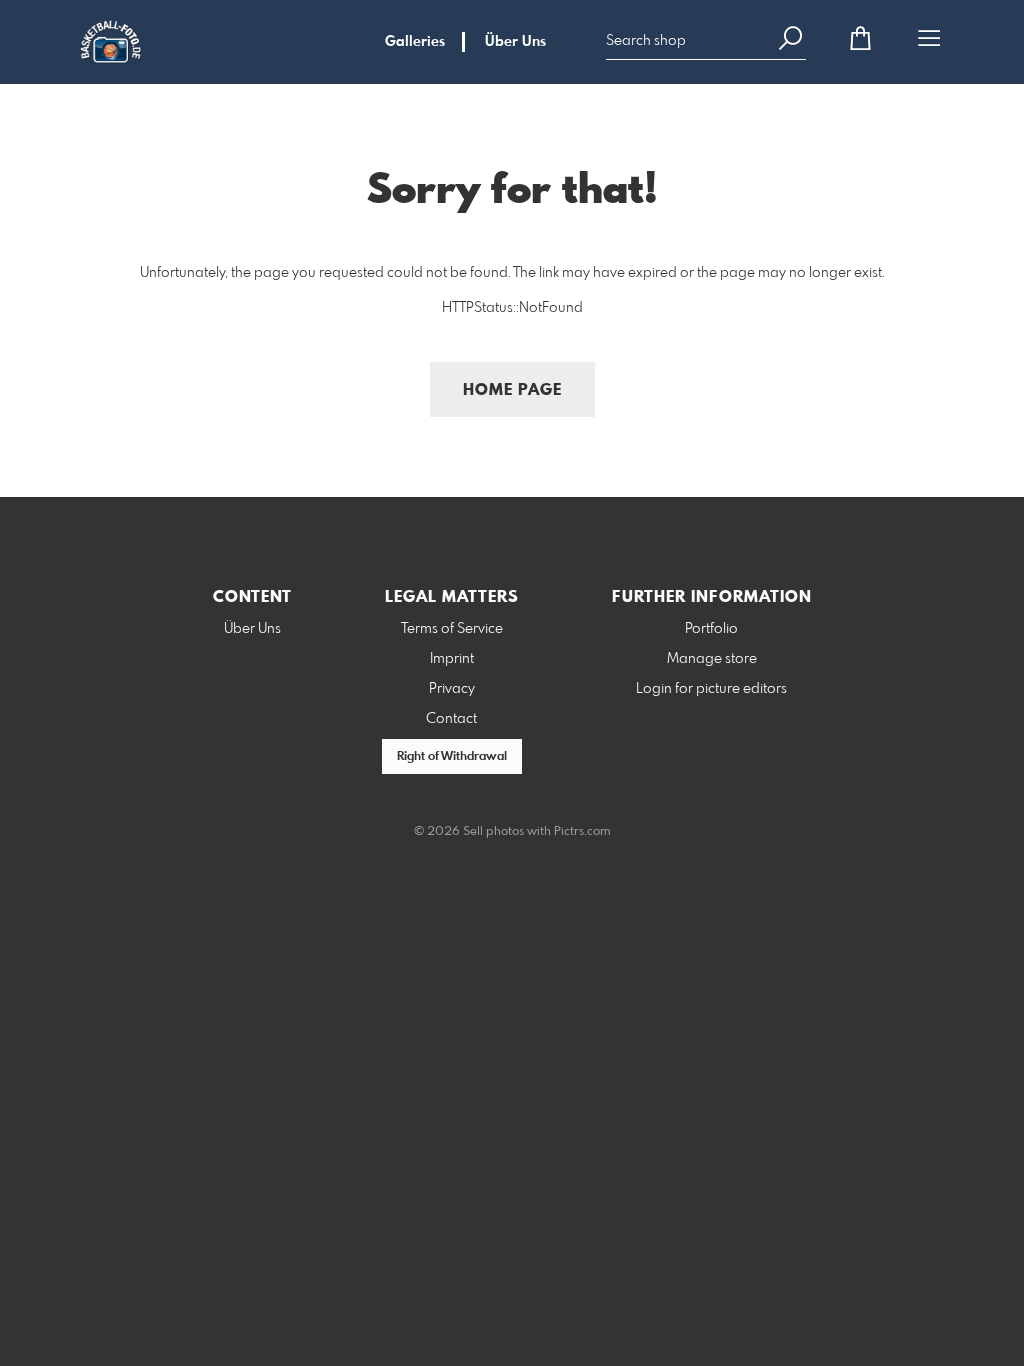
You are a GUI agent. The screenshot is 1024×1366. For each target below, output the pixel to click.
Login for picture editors (711, 689)
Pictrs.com (582, 832)
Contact (451, 719)
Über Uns (515, 42)
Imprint (452, 659)
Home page (512, 390)
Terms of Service (452, 629)
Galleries (415, 42)
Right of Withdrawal (452, 757)
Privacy (452, 689)
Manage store (712, 659)
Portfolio (711, 629)
